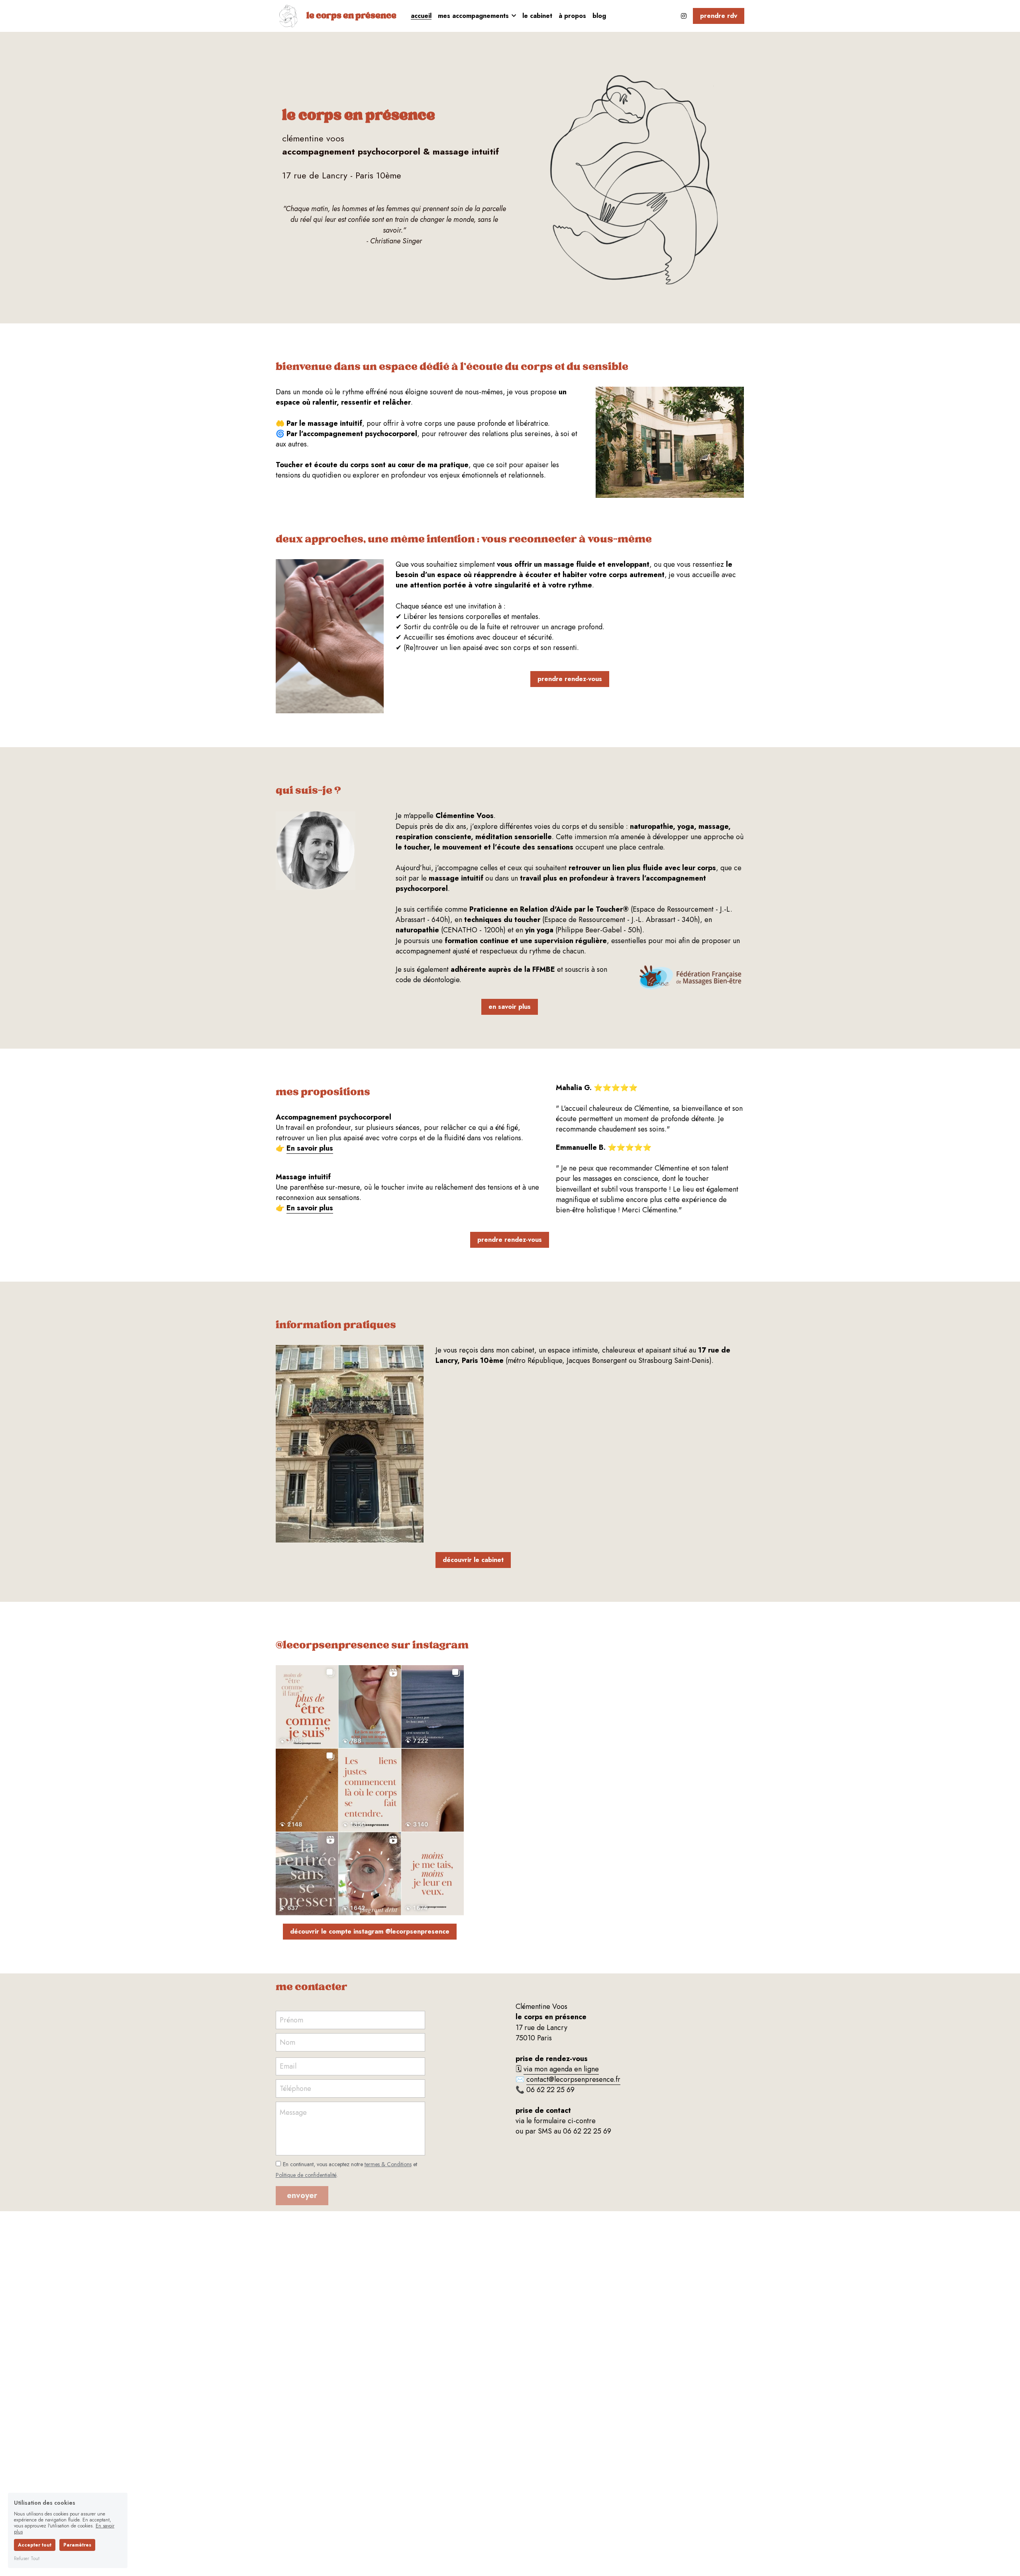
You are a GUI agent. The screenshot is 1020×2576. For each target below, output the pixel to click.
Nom (287, 2042)
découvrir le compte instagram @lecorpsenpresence (370, 1931)
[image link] (288, 15)
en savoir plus (510, 1007)
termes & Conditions (388, 2164)
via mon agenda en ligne (561, 2069)
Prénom (291, 2020)
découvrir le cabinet (473, 1560)
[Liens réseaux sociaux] (684, 16)
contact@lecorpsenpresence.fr (573, 2079)
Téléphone (295, 2088)
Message (293, 2113)
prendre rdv (719, 16)
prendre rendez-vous (570, 679)
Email (288, 2066)
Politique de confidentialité (306, 2175)
